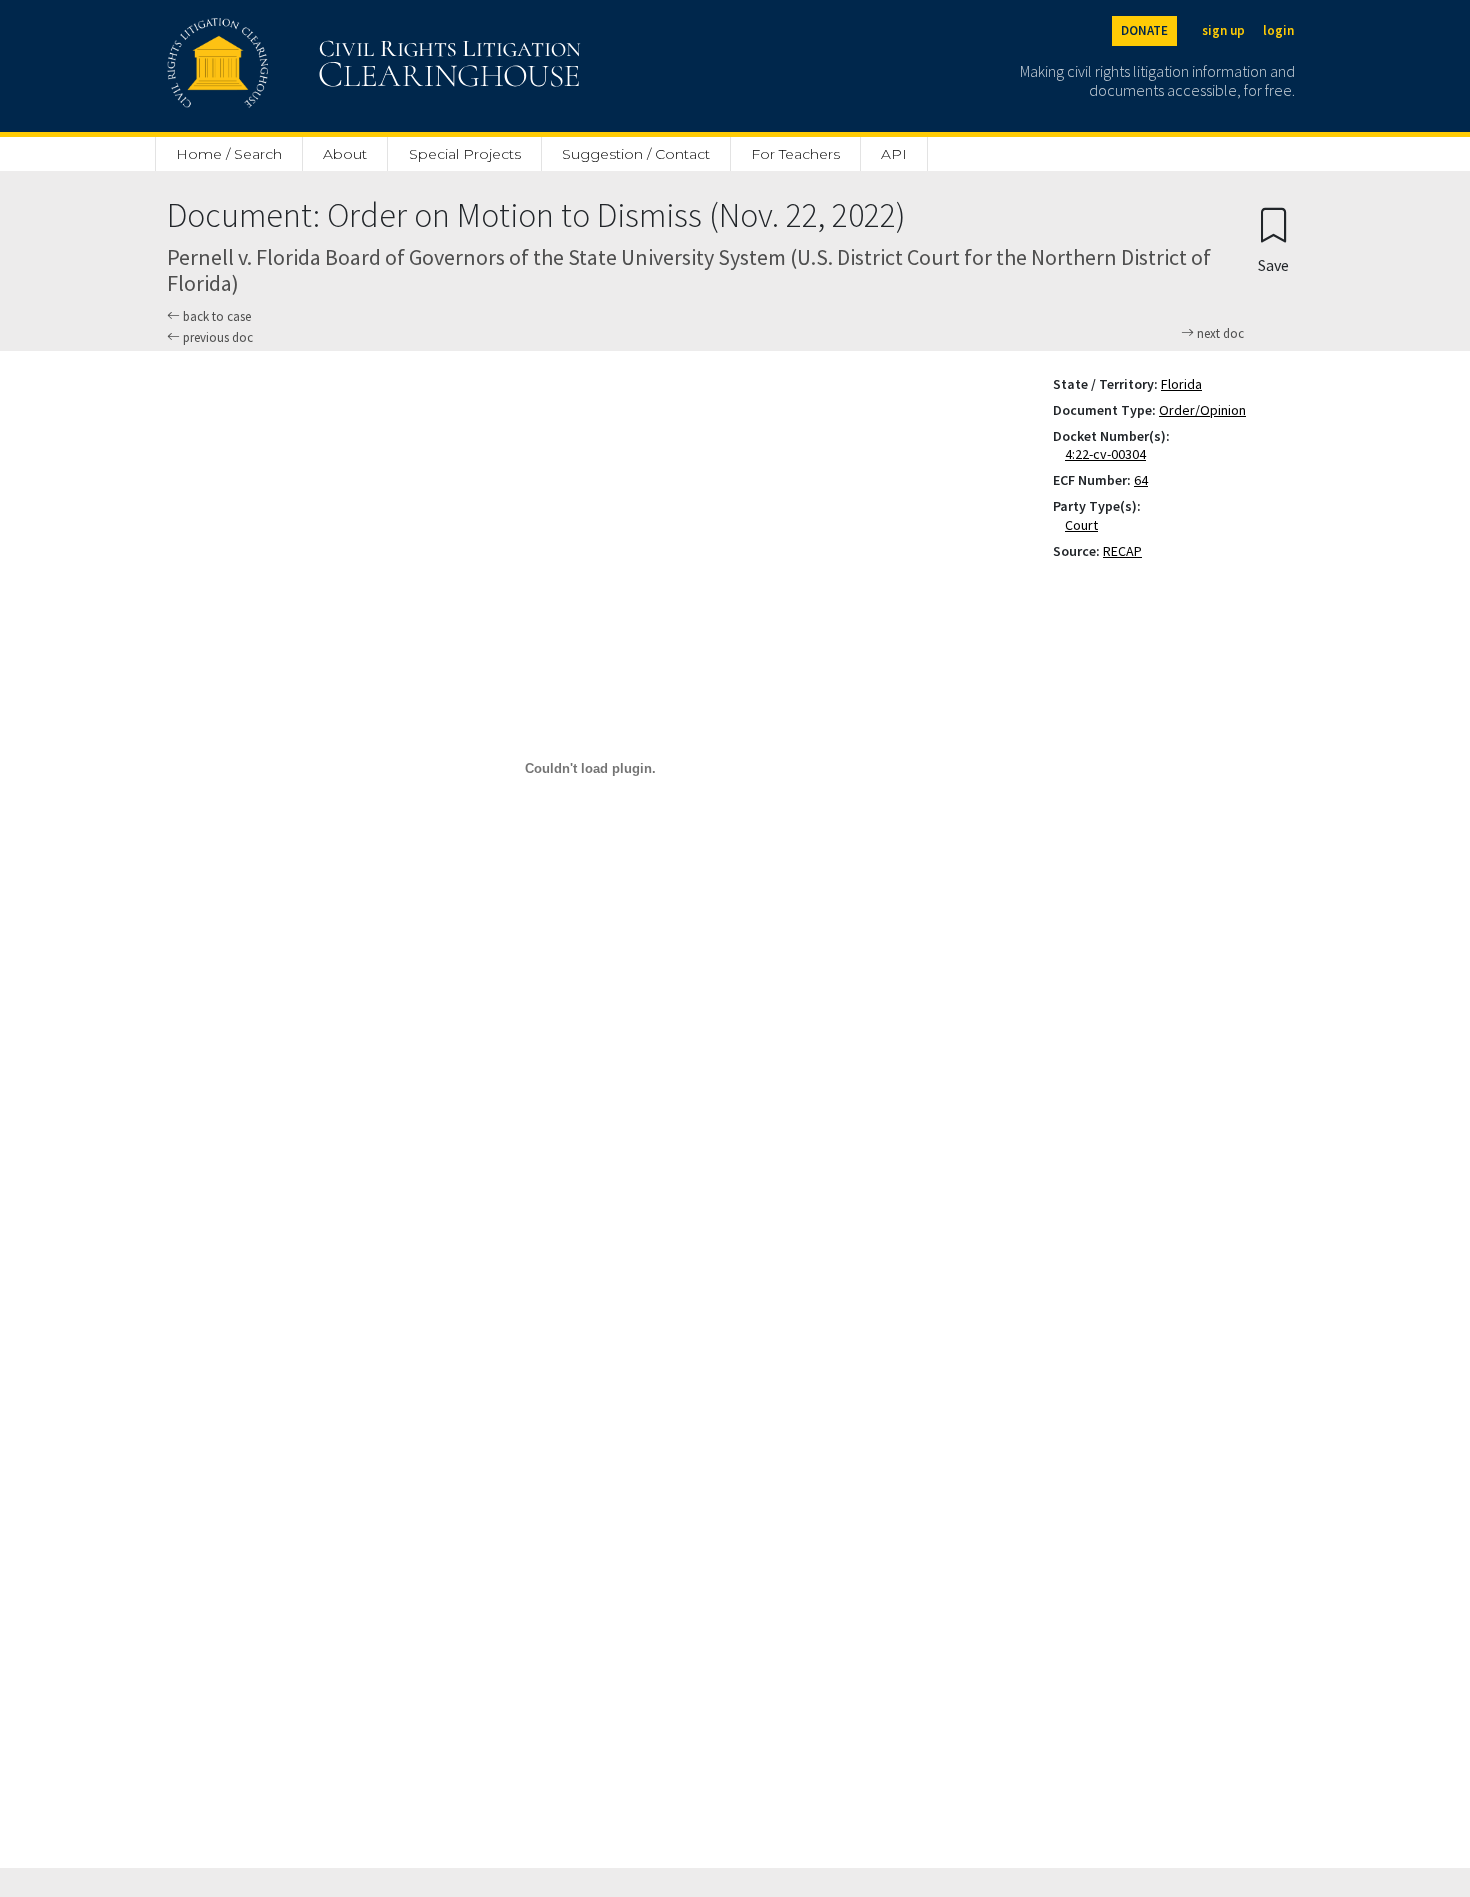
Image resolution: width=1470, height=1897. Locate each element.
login (1278, 30)
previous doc (216, 337)
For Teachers (795, 154)
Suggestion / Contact (636, 154)
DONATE (1144, 30)
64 (1141, 480)
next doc (1219, 334)
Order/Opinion (1202, 410)
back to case (215, 316)
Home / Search (229, 154)
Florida (1181, 384)
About (345, 154)
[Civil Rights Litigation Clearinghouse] (317, 66)
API (894, 154)
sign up (1223, 30)
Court (1085, 525)
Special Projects (465, 154)
